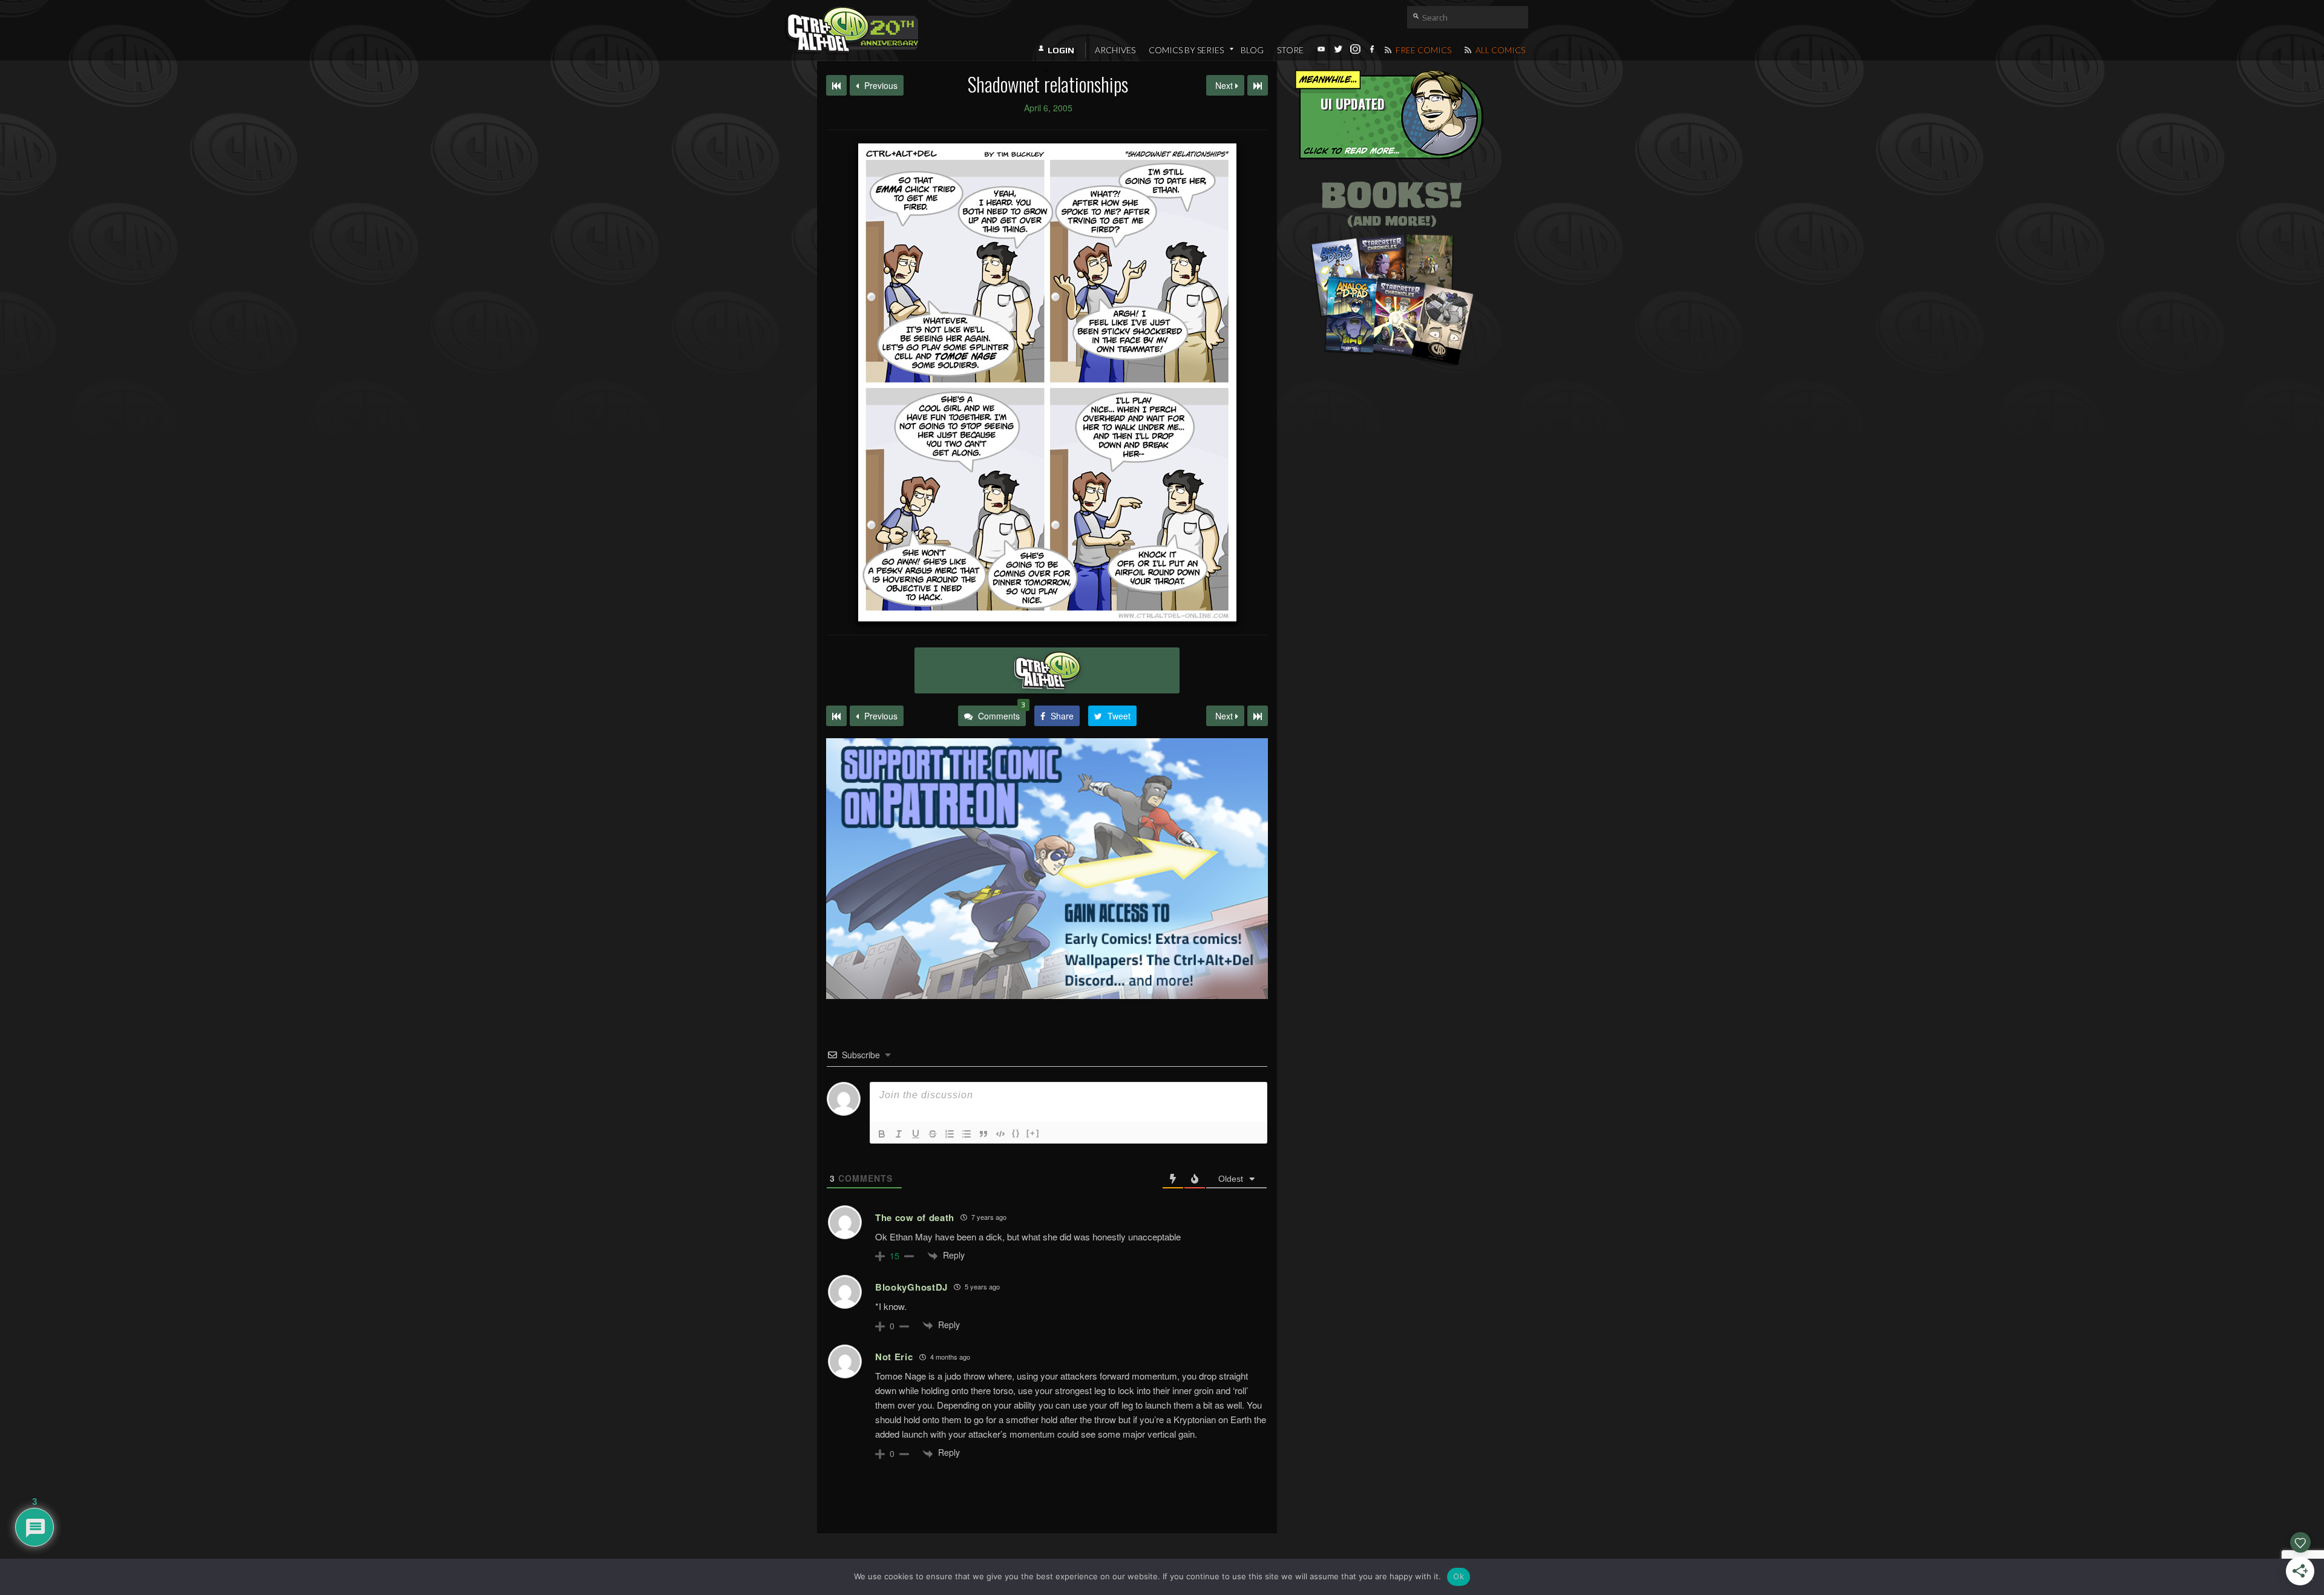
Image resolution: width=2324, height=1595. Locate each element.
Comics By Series (1186, 50)
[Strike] (933, 1134)
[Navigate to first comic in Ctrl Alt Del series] (836, 85)
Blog (1252, 50)
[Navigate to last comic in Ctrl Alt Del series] (1258, 85)
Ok (1459, 1576)
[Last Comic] (1258, 716)
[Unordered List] (967, 1134)
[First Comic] (836, 716)
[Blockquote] (983, 1134)
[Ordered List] (950, 1134)
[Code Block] (1000, 1134)
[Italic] (899, 1134)
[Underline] (916, 1134)
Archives (1115, 50)
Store (1290, 50)
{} (1016, 1133)
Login (1061, 50)
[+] (1033, 1133)
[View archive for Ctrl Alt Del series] (1047, 670)
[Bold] (882, 1134)
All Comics (1499, 50)
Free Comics (1423, 50)
